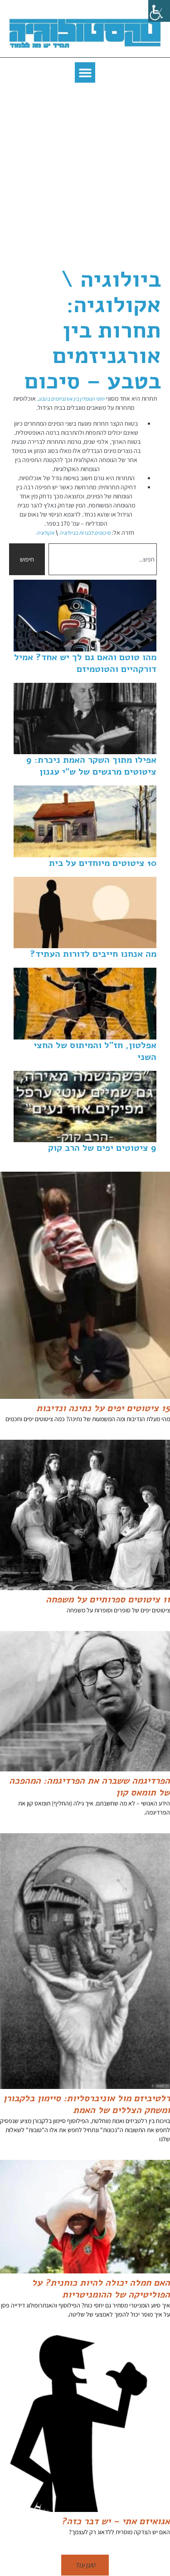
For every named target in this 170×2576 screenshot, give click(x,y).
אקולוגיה (45, 533)
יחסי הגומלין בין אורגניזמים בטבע (72, 399)
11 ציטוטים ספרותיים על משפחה (108, 1599)
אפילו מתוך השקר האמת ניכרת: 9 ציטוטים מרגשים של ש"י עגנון (91, 766)
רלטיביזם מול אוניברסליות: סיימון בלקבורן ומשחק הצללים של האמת (87, 2104)
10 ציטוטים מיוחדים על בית (103, 863)
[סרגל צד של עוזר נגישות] (159, 11)
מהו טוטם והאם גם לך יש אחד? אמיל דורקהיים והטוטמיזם (85, 663)
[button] (85, 72)
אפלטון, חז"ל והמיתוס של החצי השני (95, 1051)
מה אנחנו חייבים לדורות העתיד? (93, 954)
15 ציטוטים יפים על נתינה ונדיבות (103, 1408)
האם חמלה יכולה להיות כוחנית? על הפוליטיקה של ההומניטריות (101, 2289)
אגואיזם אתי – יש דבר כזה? (116, 2521)
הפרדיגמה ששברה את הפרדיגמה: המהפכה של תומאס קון (90, 1787)
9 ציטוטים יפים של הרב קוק (102, 1148)
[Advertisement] (85, 177)
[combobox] (103, 559)
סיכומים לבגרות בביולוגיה (85, 533)
